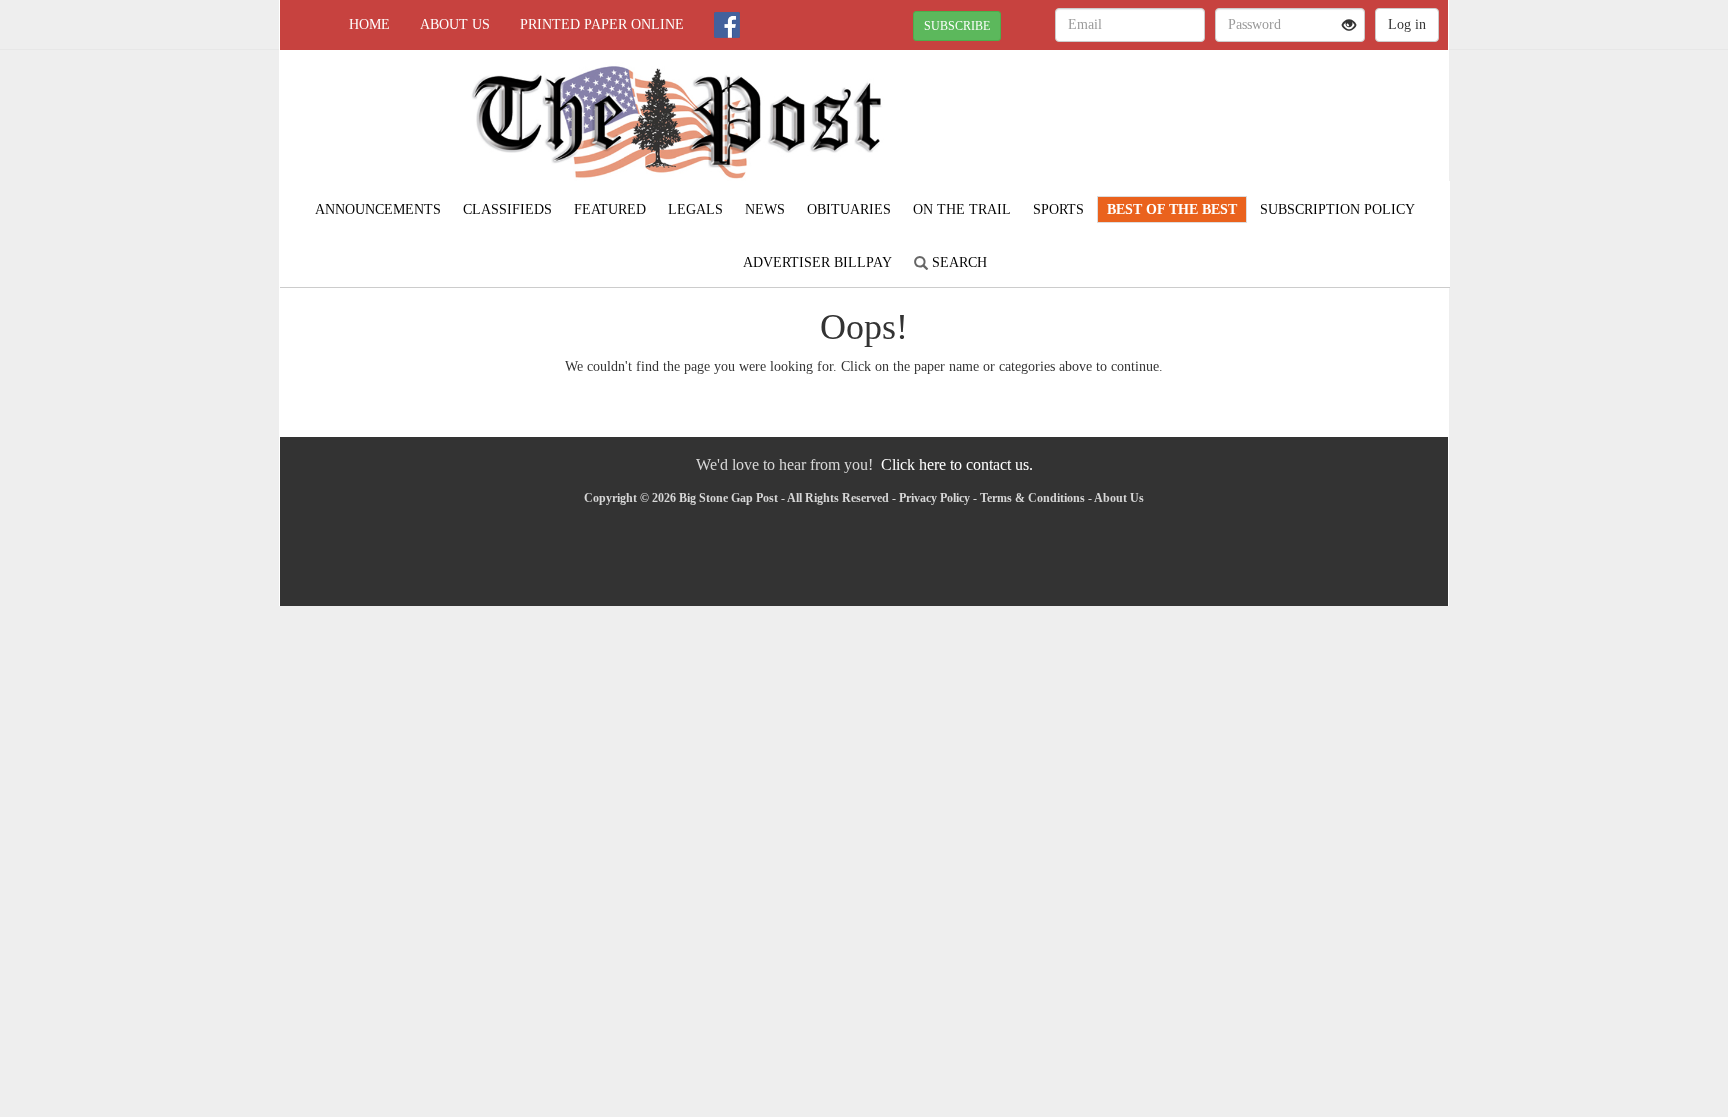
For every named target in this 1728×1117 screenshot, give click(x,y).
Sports (1058, 209)
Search (957, 262)
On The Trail (962, 209)
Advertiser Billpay (817, 262)
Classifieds (507, 209)
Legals (695, 209)
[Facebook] (727, 25)
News (765, 209)
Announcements (378, 209)
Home (369, 24)
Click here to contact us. (957, 464)
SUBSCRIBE (957, 26)
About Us (455, 24)
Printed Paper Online (602, 24)
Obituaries (849, 209)
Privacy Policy (934, 498)
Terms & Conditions (1032, 498)
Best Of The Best (1172, 209)
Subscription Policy (1337, 209)
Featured (610, 209)
